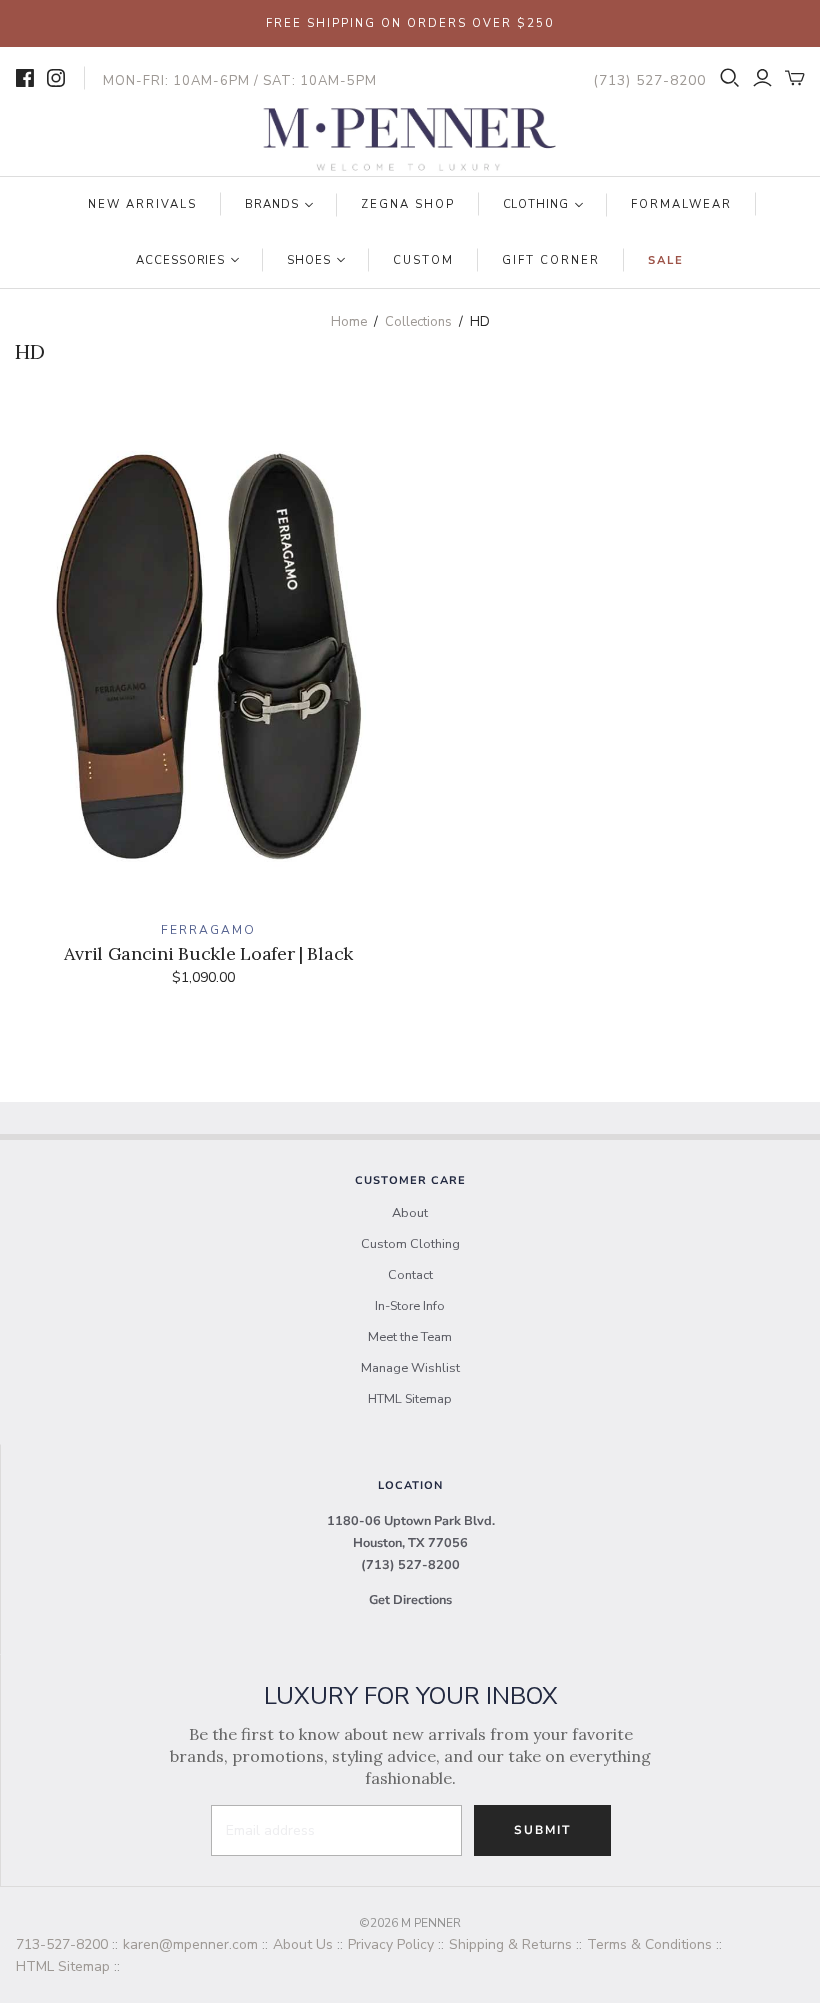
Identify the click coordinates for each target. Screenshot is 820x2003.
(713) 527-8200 (410, 1565)
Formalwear (681, 204)
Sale (666, 260)
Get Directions (410, 1600)
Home (349, 322)
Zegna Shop (408, 204)
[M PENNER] (410, 140)
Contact (410, 1275)
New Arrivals (142, 204)
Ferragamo (208, 930)
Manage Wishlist (410, 1368)
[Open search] (730, 78)
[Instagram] (56, 78)
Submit (542, 1830)
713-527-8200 (62, 1944)
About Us (303, 1944)
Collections (418, 322)
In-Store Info (410, 1306)
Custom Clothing (410, 1244)
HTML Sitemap (410, 1399)
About (410, 1213)
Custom (423, 260)
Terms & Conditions (649, 1944)
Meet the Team (410, 1337)
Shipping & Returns (510, 1944)
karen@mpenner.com (190, 1944)
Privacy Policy (391, 1944)
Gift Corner (551, 260)
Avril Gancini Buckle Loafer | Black (208, 953)
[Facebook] (25, 78)
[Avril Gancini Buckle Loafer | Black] (209, 664)
